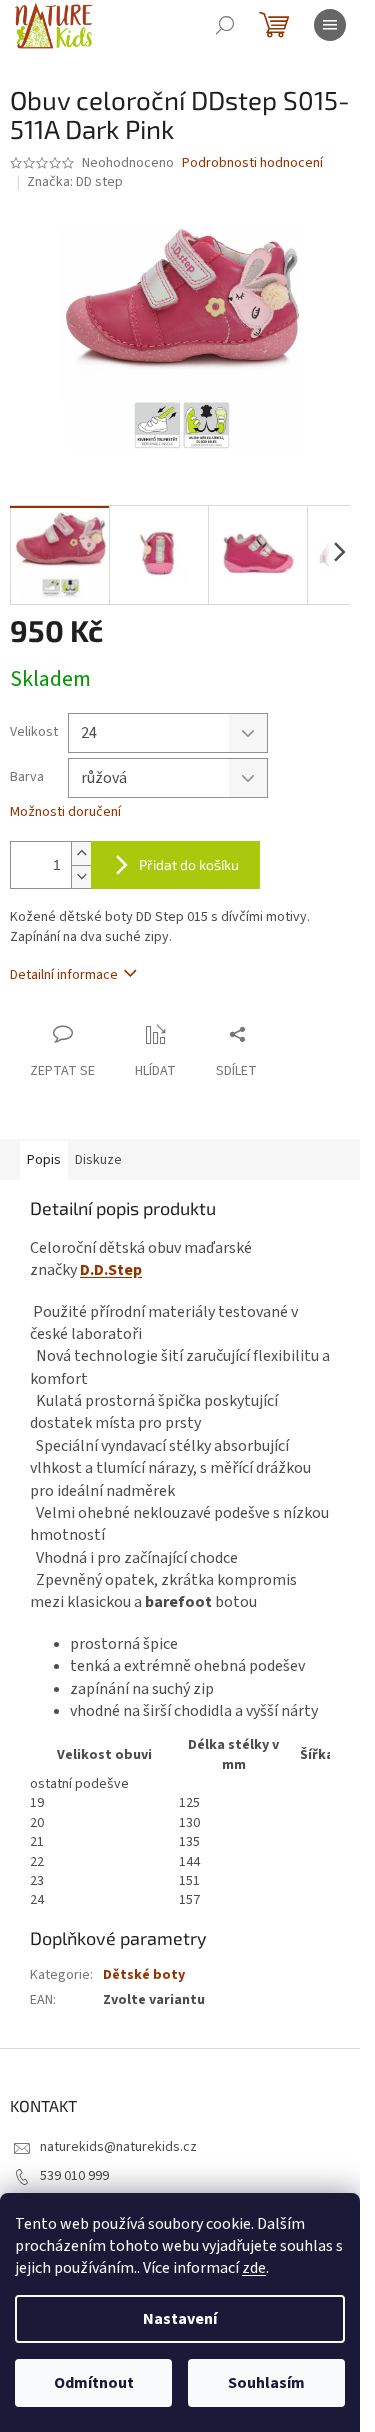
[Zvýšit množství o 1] (81, 853)
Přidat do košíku (189, 864)
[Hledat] (225, 25)
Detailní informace (64, 975)
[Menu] (330, 25)
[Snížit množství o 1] (81, 876)
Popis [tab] (44, 1160)
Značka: (75, 182)
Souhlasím (266, 2383)
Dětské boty (144, 1975)
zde (254, 2268)
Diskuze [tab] (98, 1160)
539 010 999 (74, 2176)
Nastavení (180, 2319)
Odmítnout (94, 2383)
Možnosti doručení (65, 812)
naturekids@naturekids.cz (118, 2147)
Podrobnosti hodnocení (252, 163)
